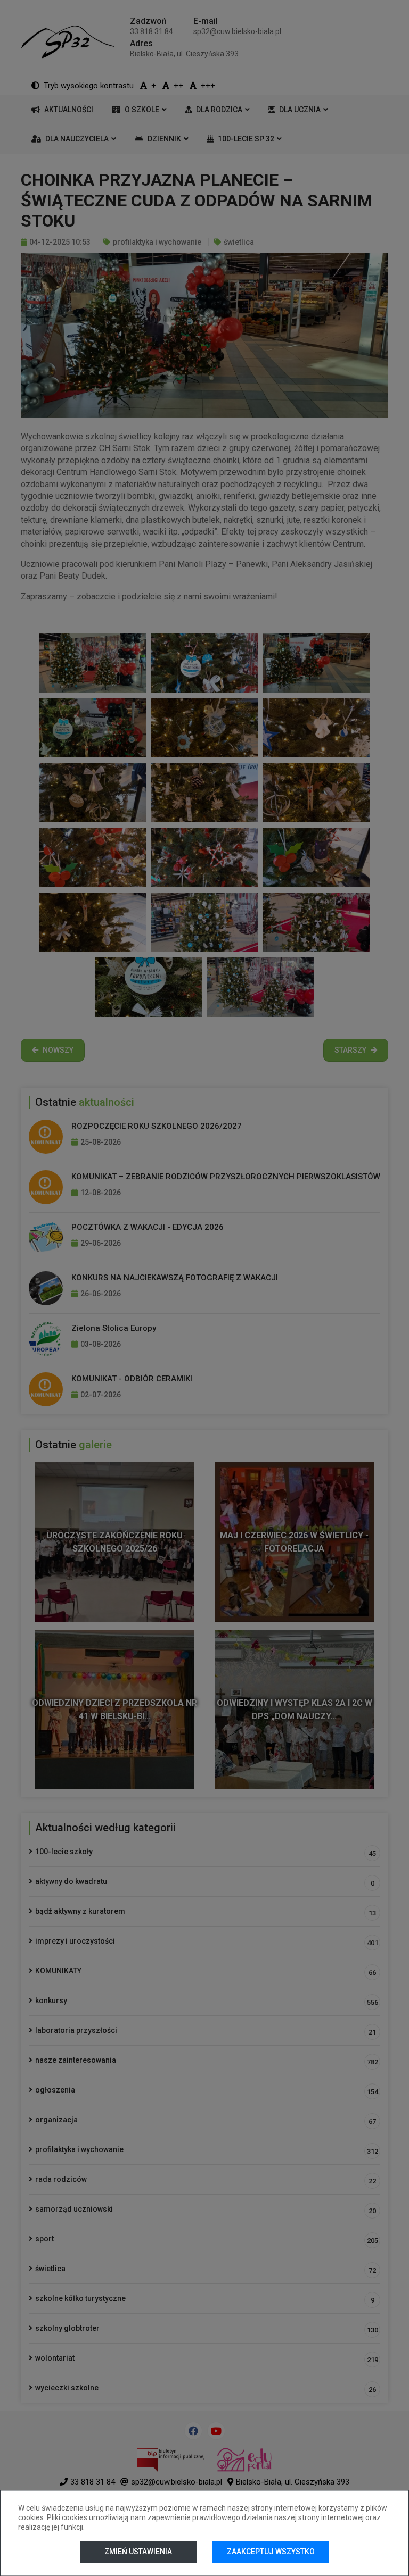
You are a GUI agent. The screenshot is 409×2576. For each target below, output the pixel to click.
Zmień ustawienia (138, 2552)
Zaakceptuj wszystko (271, 2552)
